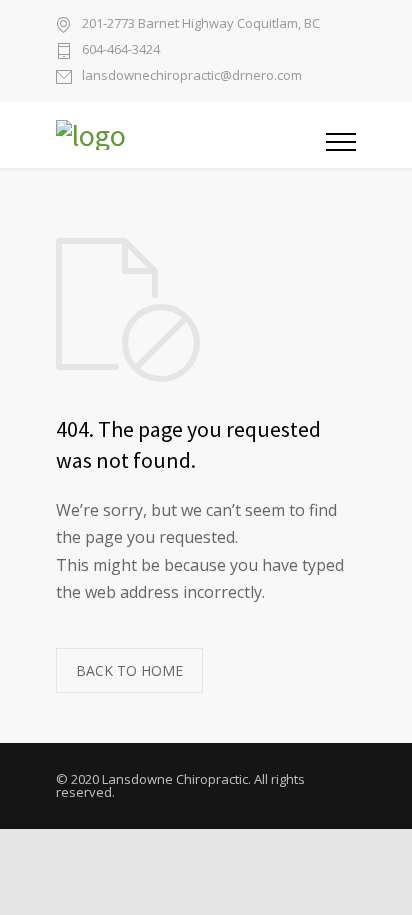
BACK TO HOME (129, 670)
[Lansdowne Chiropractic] (191, 135)
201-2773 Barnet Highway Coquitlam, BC (201, 23)
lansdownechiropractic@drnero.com (192, 76)
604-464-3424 (121, 50)
